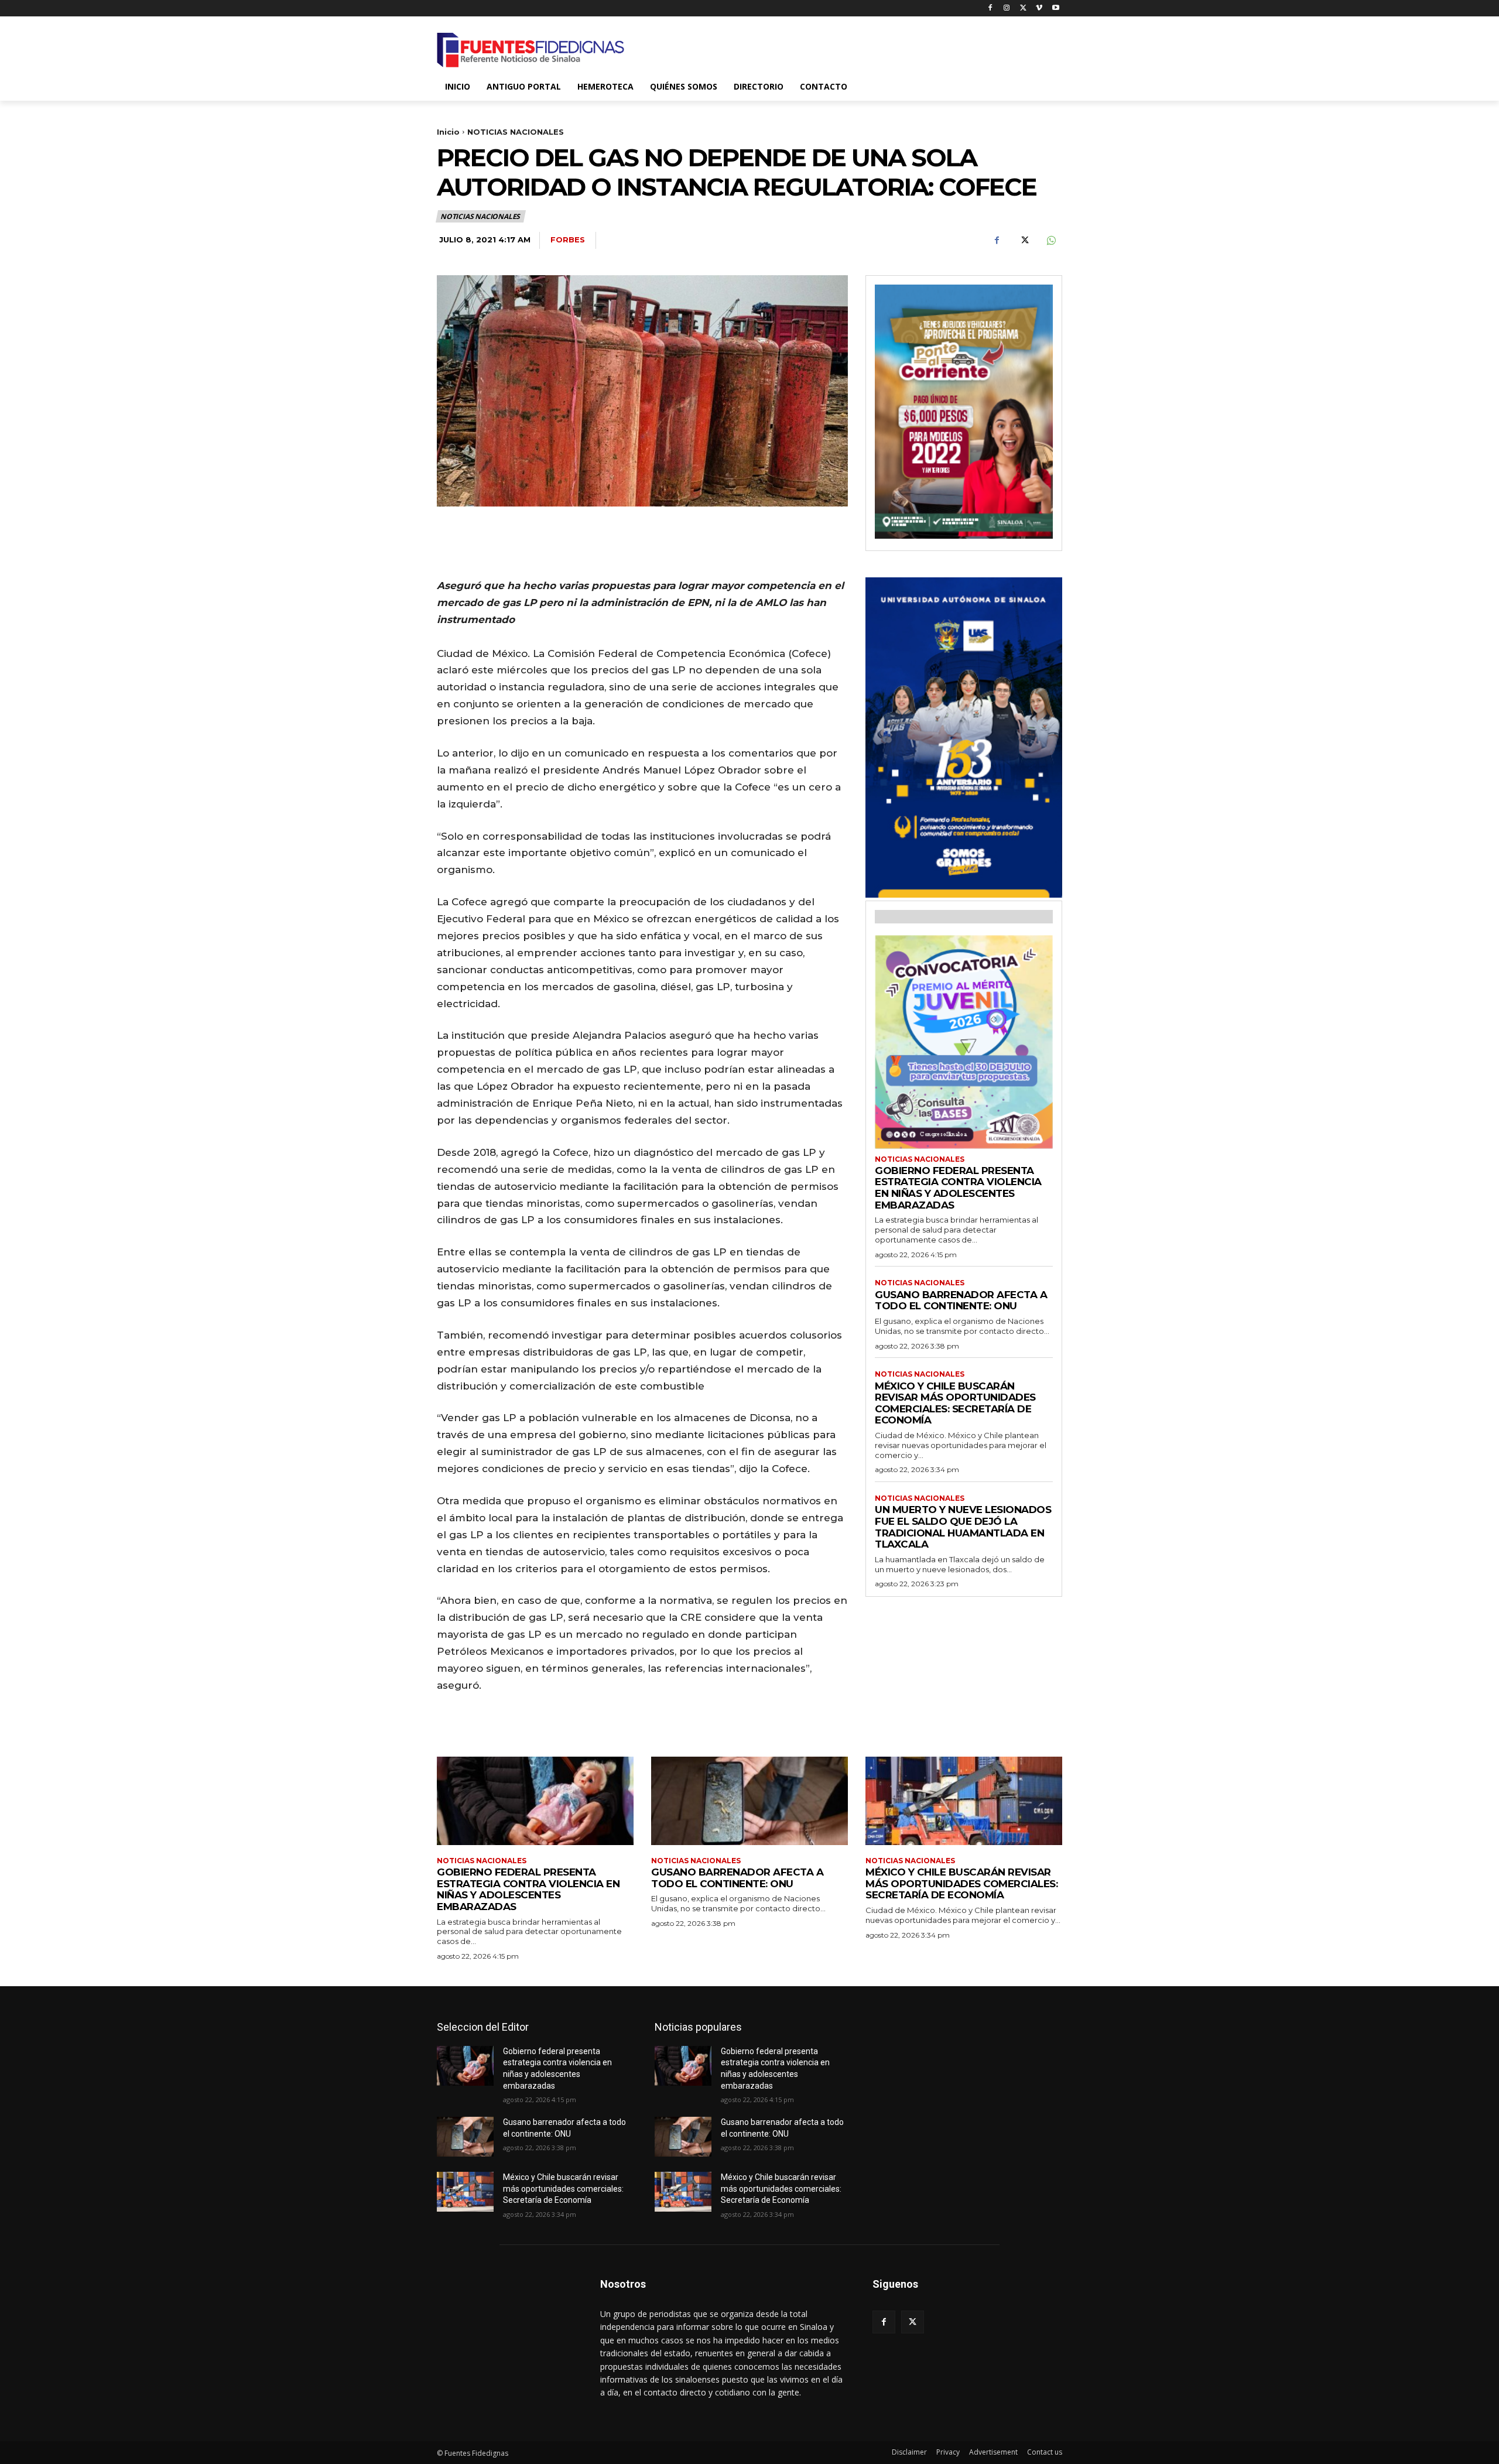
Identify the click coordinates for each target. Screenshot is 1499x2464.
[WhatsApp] (1050, 241)
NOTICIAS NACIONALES (516, 132)
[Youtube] (1055, 8)
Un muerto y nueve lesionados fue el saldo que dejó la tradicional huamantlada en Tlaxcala (963, 1527)
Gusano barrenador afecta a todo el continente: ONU (961, 1301)
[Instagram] (1007, 8)
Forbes (568, 239)
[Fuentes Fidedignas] (531, 50)
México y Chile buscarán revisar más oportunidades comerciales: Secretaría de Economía (955, 1403)
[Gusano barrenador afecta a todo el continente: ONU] (749, 1801)
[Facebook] (990, 8)
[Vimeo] (1039, 8)
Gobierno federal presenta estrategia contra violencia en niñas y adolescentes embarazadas (958, 1188)
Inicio (448, 132)
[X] (1023, 8)
